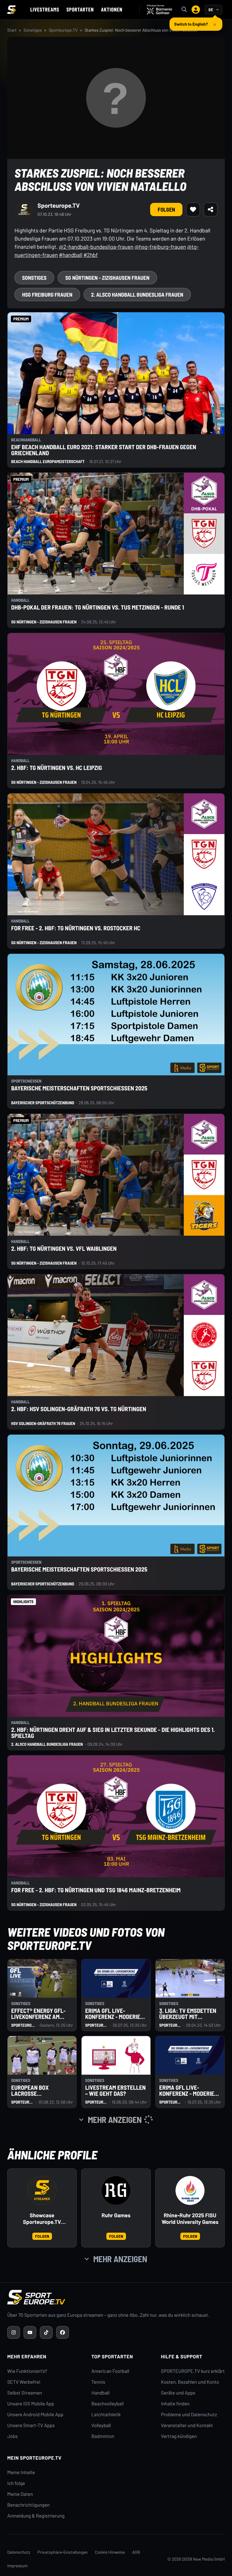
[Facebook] (63, 2332)
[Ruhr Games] (116, 2190)
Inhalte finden (175, 2404)
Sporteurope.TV (63, 30)
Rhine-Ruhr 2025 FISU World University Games (190, 2219)
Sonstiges (33, 30)
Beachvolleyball (108, 2404)
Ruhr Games (116, 2215)
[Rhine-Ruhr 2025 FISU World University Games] (190, 2190)
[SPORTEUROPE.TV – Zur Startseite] (11, 10)
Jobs (12, 2436)
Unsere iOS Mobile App (31, 2404)
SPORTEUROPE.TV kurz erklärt (193, 2371)
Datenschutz (19, 2552)
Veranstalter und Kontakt (187, 2425)
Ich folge (16, 2483)
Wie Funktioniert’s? (27, 2371)
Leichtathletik (106, 2415)
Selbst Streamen (25, 2393)
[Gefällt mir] (193, 210)
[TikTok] (46, 2332)
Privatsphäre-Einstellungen (63, 2552)
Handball (101, 2393)
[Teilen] (211, 210)
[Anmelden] (196, 10)
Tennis (98, 2382)
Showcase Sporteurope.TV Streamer (42, 2219)
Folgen (166, 210)
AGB (136, 2552)
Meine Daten (20, 2494)
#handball (71, 255)
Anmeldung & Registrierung (36, 2516)
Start (12, 30)
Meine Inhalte (21, 2472)
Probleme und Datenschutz (189, 2415)
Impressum (18, 2566)
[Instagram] (14, 2332)
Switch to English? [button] (191, 22)
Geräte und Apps (178, 2393)
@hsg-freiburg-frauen (160, 247)
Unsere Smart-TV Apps (31, 2425)
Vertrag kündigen (179, 2436)
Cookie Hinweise (110, 2552)
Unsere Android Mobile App (35, 2415)
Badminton (103, 2436)
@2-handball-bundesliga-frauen (96, 247)
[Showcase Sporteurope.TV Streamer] (42, 2190)
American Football (110, 2371)
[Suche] (184, 10)
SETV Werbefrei (24, 2382)
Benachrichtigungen (29, 2505)
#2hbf (90, 255)
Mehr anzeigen (120, 2259)
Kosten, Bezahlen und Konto (190, 2382)
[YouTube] (30, 2332)
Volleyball (101, 2425)
